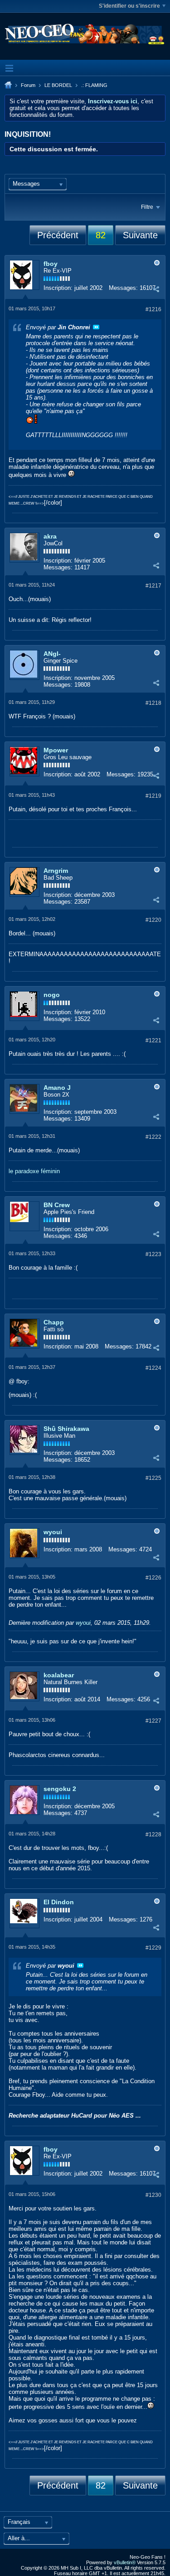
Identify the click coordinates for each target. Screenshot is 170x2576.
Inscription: (58, 288)
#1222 (153, 1137)
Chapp (54, 1322)
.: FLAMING (94, 85)
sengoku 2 (60, 1789)
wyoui (53, 1532)
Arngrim (56, 871)
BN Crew (57, 1205)
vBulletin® (125, 2562)
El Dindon (59, 1902)
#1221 (153, 1040)
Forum (28, 85)
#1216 (153, 309)
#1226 (153, 1578)
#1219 (153, 796)
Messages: (123, 288)
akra (50, 536)
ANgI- (52, 654)
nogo (52, 995)
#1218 (153, 703)
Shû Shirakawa (66, 1429)
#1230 (153, 2195)
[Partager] (156, 289)
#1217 (153, 586)
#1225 (153, 1478)
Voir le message (96, 327)
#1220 (153, 920)
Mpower (56, 750)
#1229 (153, 1948)
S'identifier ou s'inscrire (129, 6)
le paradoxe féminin (34, 1171)
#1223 (153, 1254)
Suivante (140, 235)
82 (101, 235)
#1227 (153, 1721)
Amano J (57, 1088)
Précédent (58, 235)
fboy (51, 264)
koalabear (59, 1675)
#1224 (153, 1368)
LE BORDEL (58, 85)
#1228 (153, 1834)
